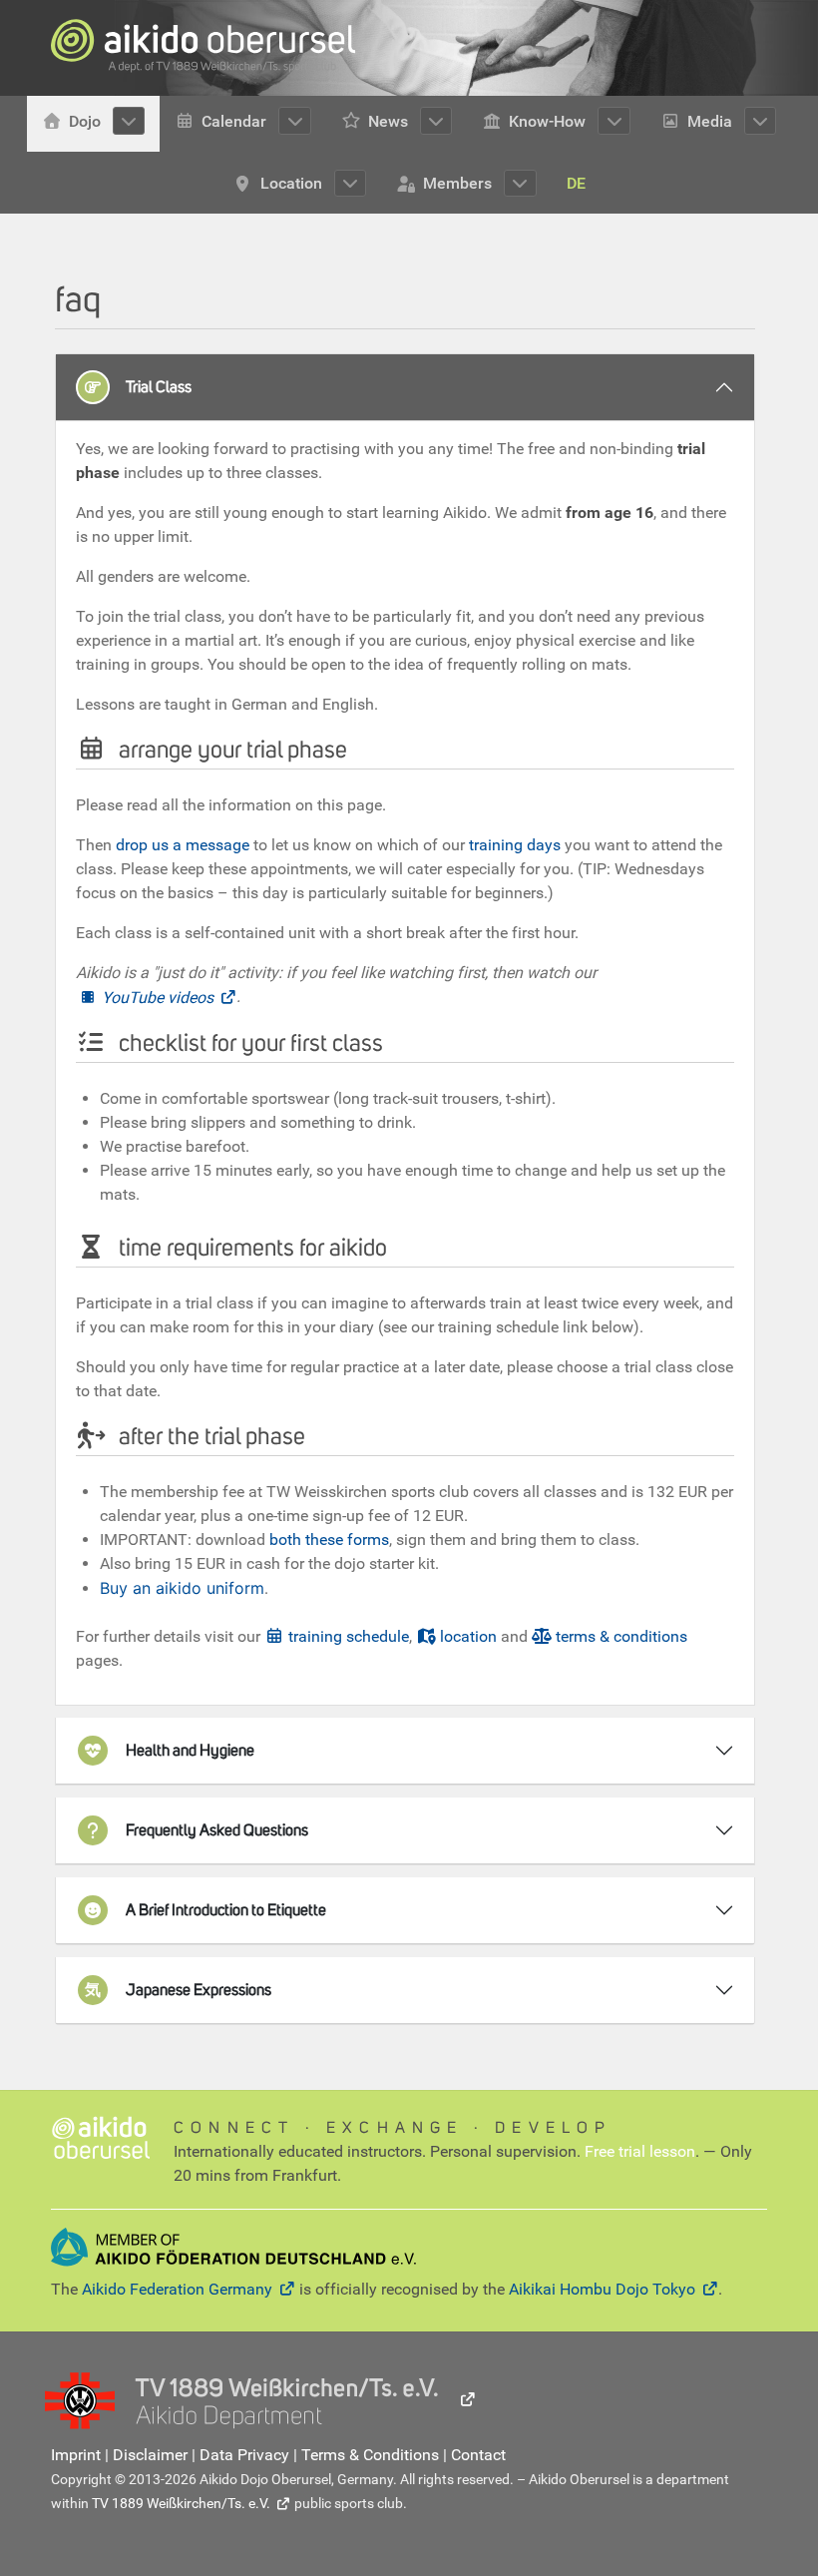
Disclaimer (150, 2455)
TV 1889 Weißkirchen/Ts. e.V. (181, 2503)
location (466, 1636)
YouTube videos (158, 998)
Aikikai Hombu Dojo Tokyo (602, 2289)
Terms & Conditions (370, 2455)
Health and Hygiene (190, 1751)
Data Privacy (244, 2455)
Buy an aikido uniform (182, 1588)
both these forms (329, 1540)
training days (515, 845)
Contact (478, 2455)
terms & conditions (619, 1636)
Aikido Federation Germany (177, 2289)
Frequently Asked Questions (217, 1830)
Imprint (76, 2455)
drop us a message (183, 845)
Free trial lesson (640, 2151)
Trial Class (159, 387)
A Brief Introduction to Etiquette (226, 1910)
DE (576, 183)
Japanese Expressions (178, 1990)
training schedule (347, 1636)
